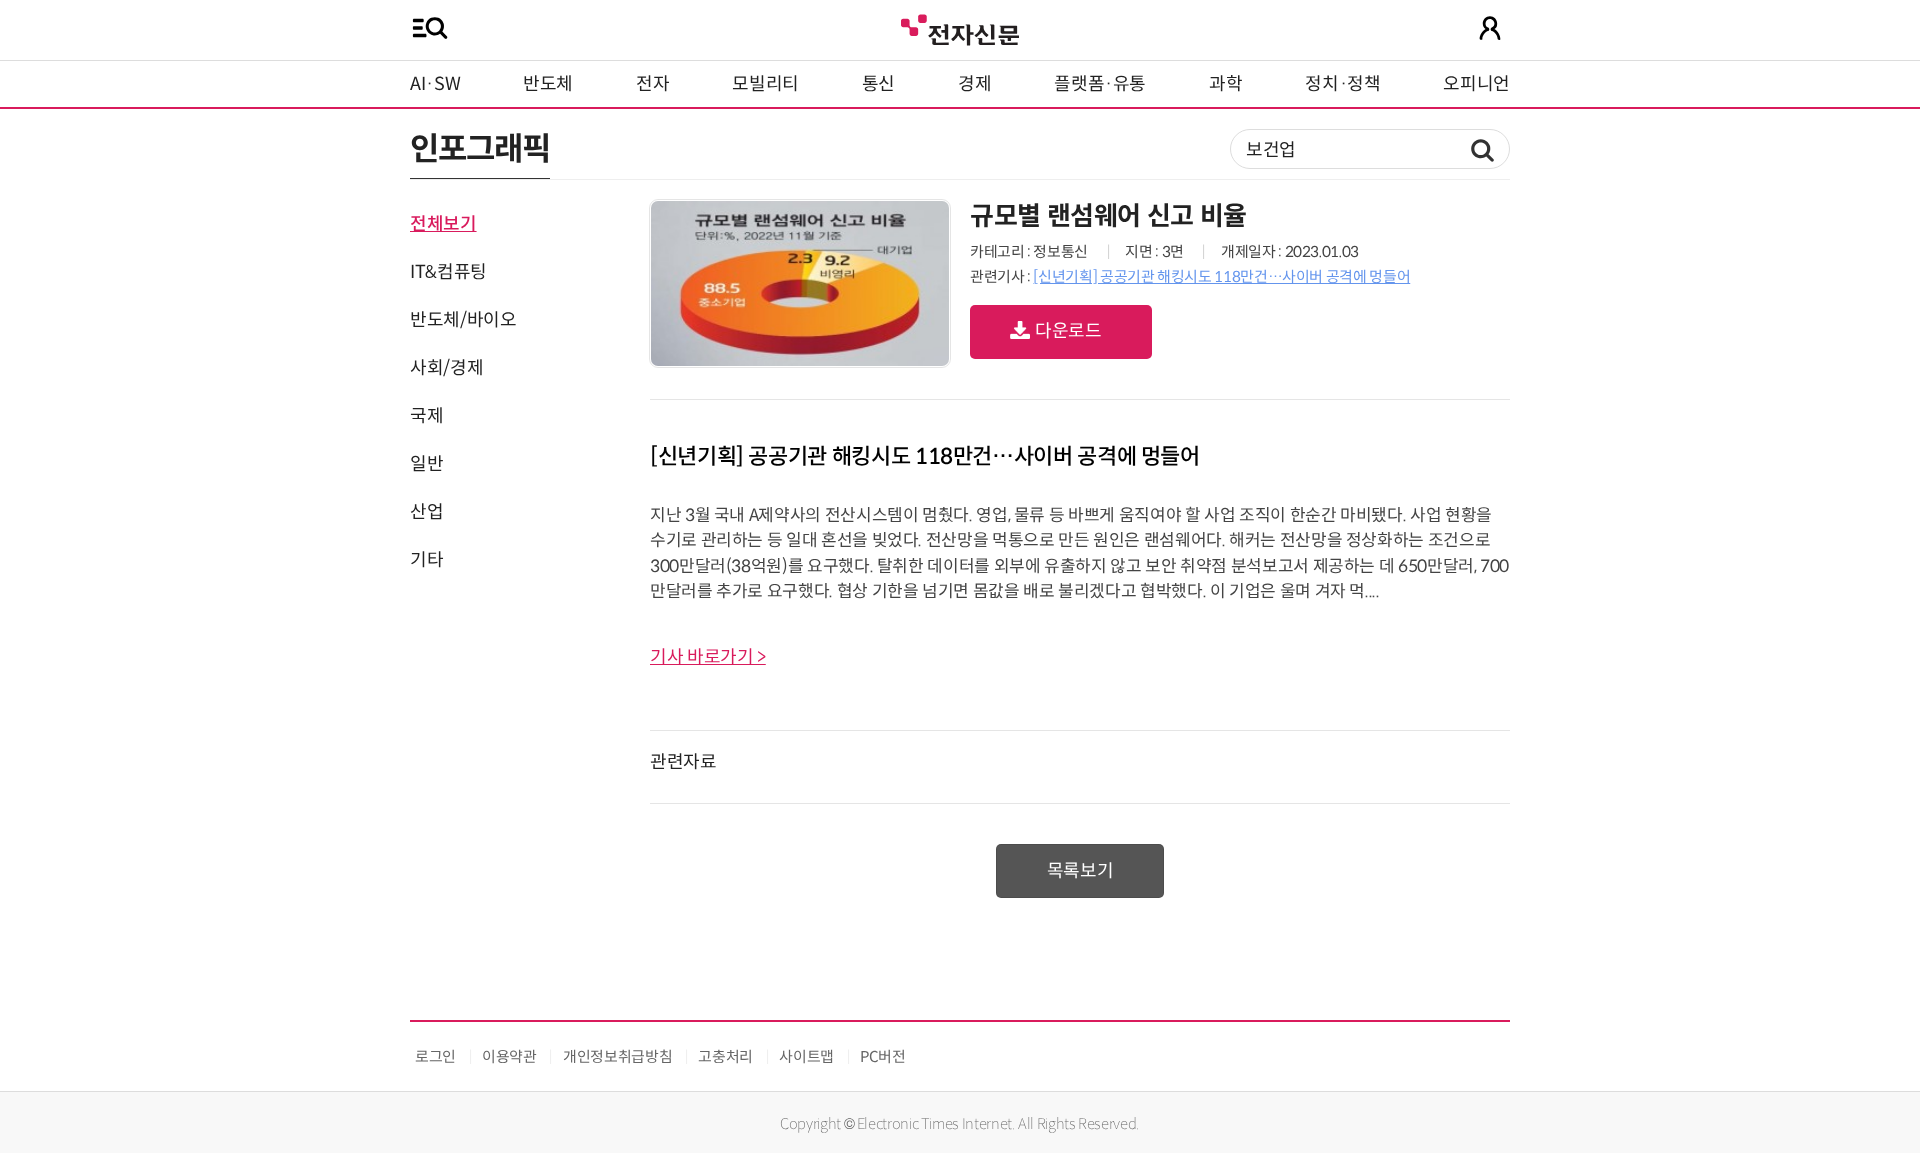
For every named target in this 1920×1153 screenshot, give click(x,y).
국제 (426, 416)
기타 (426, 560)
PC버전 (883, 1056)
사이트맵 (806, 1056)
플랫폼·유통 (1100, 84)
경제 (974, 84)
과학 (1225, 84)
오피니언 (1476, 84)
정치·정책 (1342, 84)
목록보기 (1080, 871)
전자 (652, 84)
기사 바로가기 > (708, 657)
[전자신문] (960, 27)
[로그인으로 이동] (1490, 28)
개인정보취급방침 (617, 1056)
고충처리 (725, 1056)
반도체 (548, 84)
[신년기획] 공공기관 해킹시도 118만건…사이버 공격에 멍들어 (1221, 276)
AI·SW (435, 84)
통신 (878, 84)
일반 (426, 464)
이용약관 (509, 1056)
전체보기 (443, 224)
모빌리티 (765, 84)
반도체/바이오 (463, 320)
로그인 (435, 1056)
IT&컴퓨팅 (448, 272)
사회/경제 (446, 368)
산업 (426, 512)
